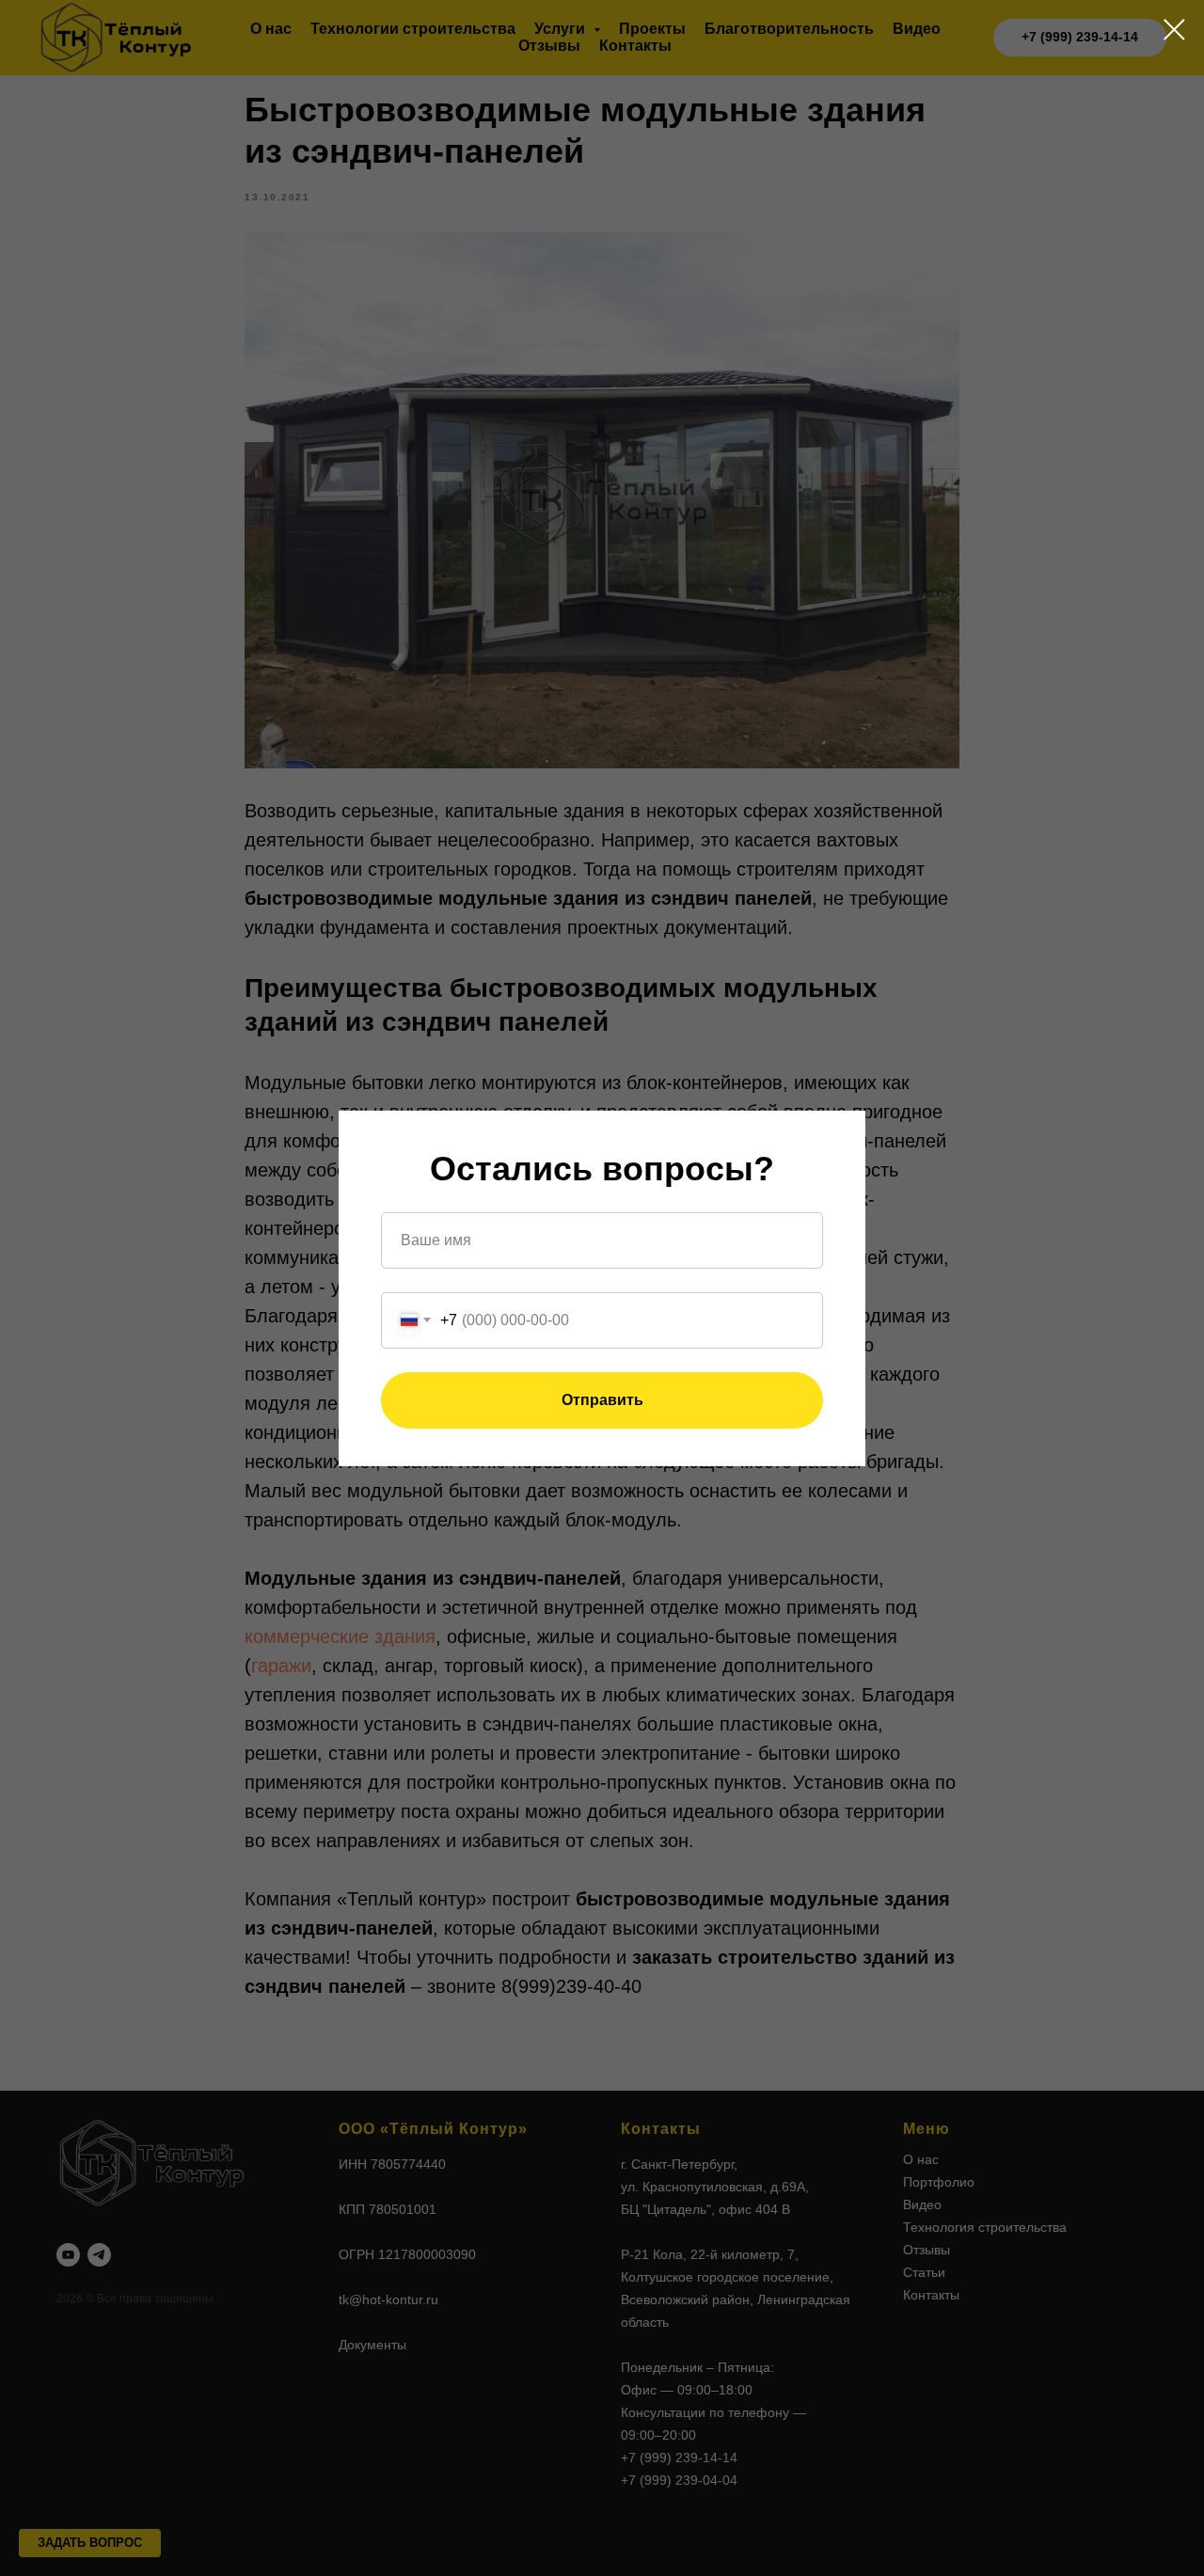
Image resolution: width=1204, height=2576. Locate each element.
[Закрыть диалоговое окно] (1174, 30)
